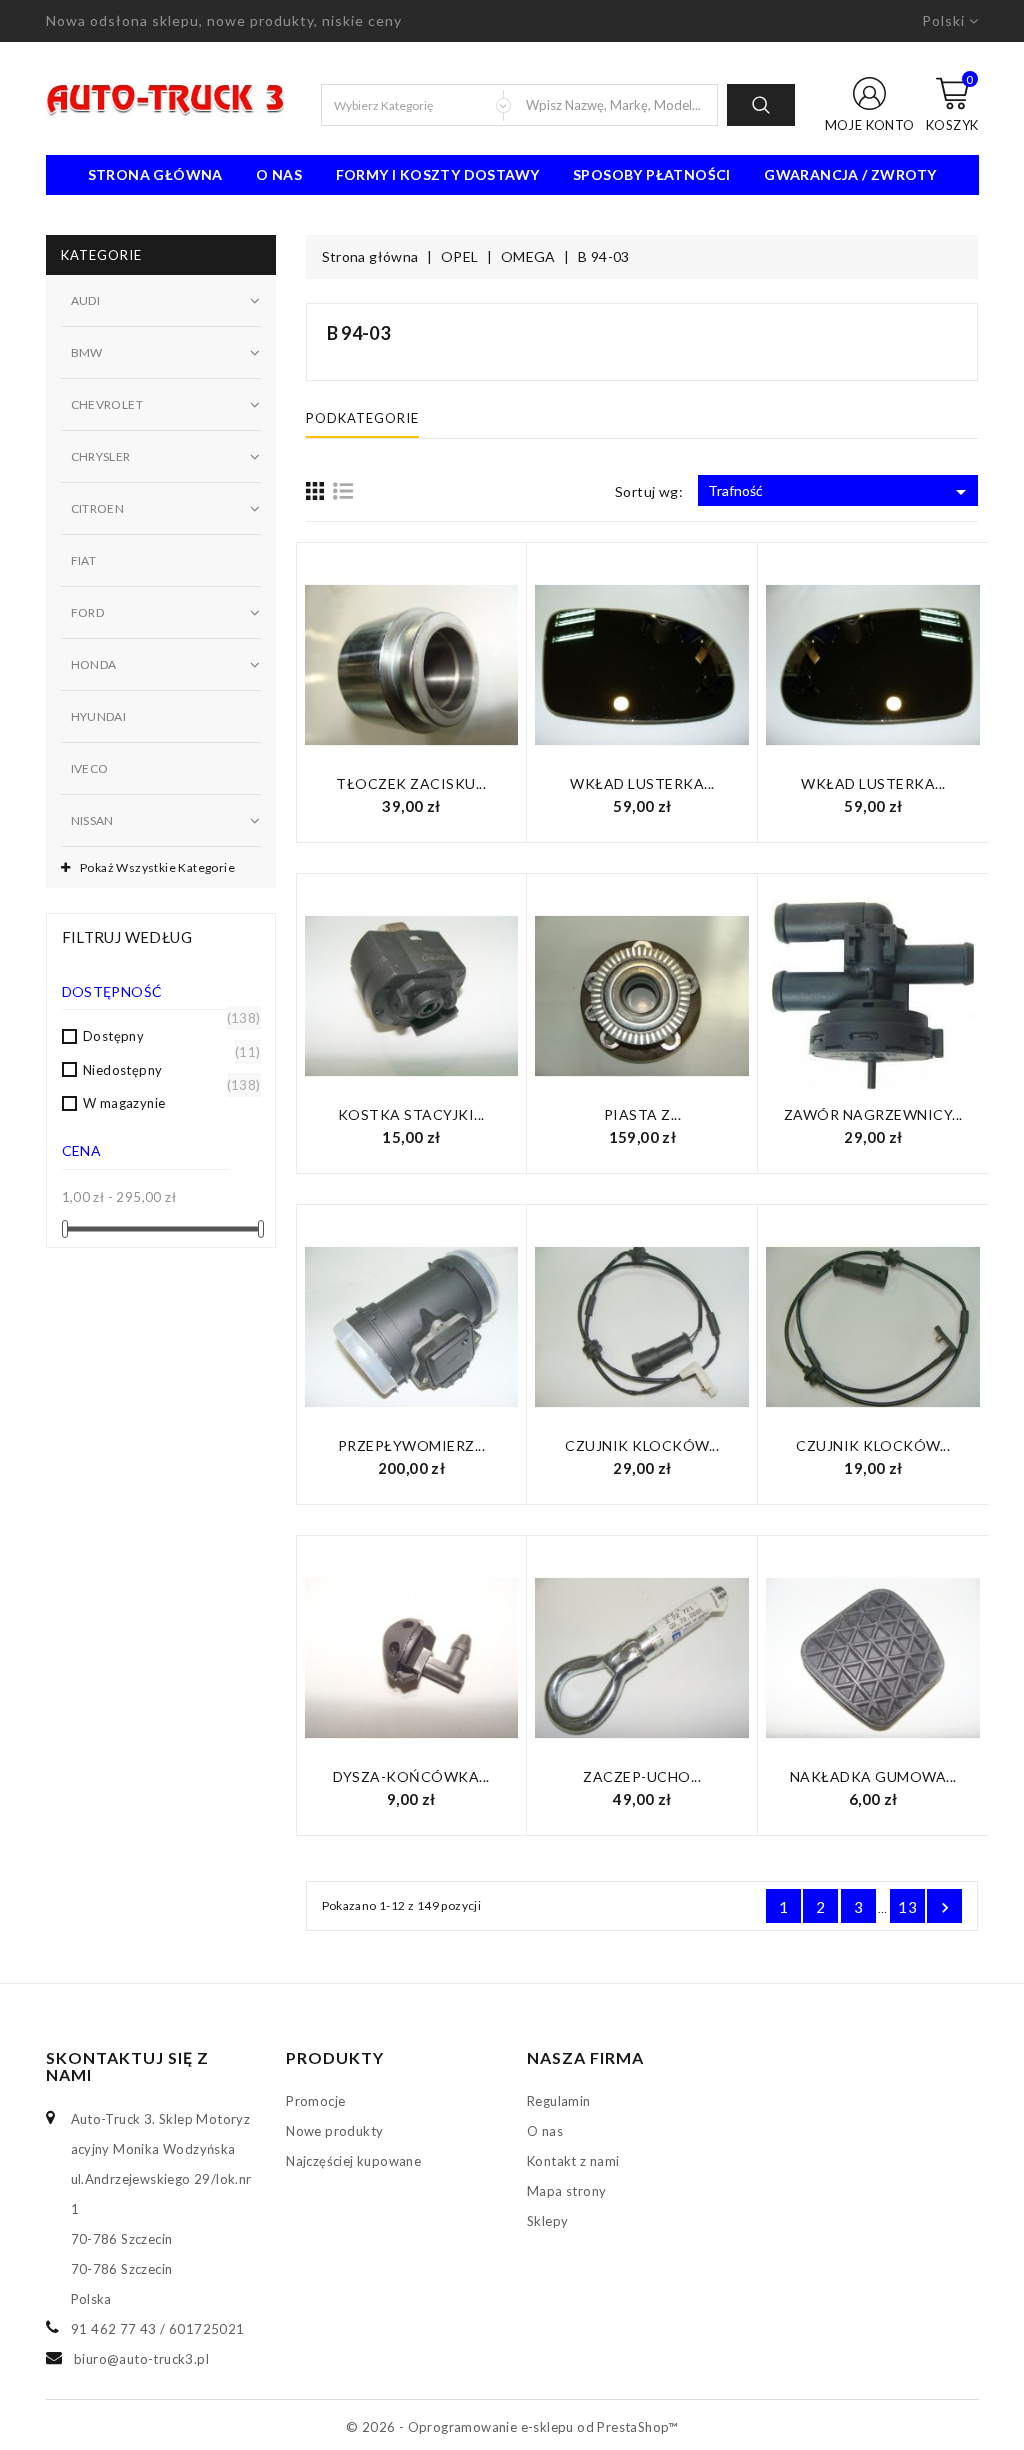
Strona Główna (155, 174)
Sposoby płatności (652, 174)
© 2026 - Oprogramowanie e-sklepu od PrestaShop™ (512, 2427)
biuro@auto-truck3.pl (141, 2359)
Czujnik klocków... (642, 1445)
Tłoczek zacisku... (411, 783)
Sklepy (547, 2221)
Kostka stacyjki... (411, 1114)
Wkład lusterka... (642, 783)
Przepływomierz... (412, 1445)
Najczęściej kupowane (353, 2161)
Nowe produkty (334, 2131)
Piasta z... (643, 1114)
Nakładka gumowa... (873, 1776)
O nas (279, 174)
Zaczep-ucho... (642, 1776)
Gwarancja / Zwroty (850, 174)
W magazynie (167, 1102)
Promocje (315, 2101)
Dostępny (167, 1035)
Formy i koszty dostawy (438, 174)
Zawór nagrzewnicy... (873, 1114)
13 (907, 1907)
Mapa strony (566, 2191)
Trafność (840, 492)
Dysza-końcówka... (411, 1776)
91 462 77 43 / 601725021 (158, 2329)
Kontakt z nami (573, 2161)
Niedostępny (167, 1069)
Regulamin (559, 2101)
